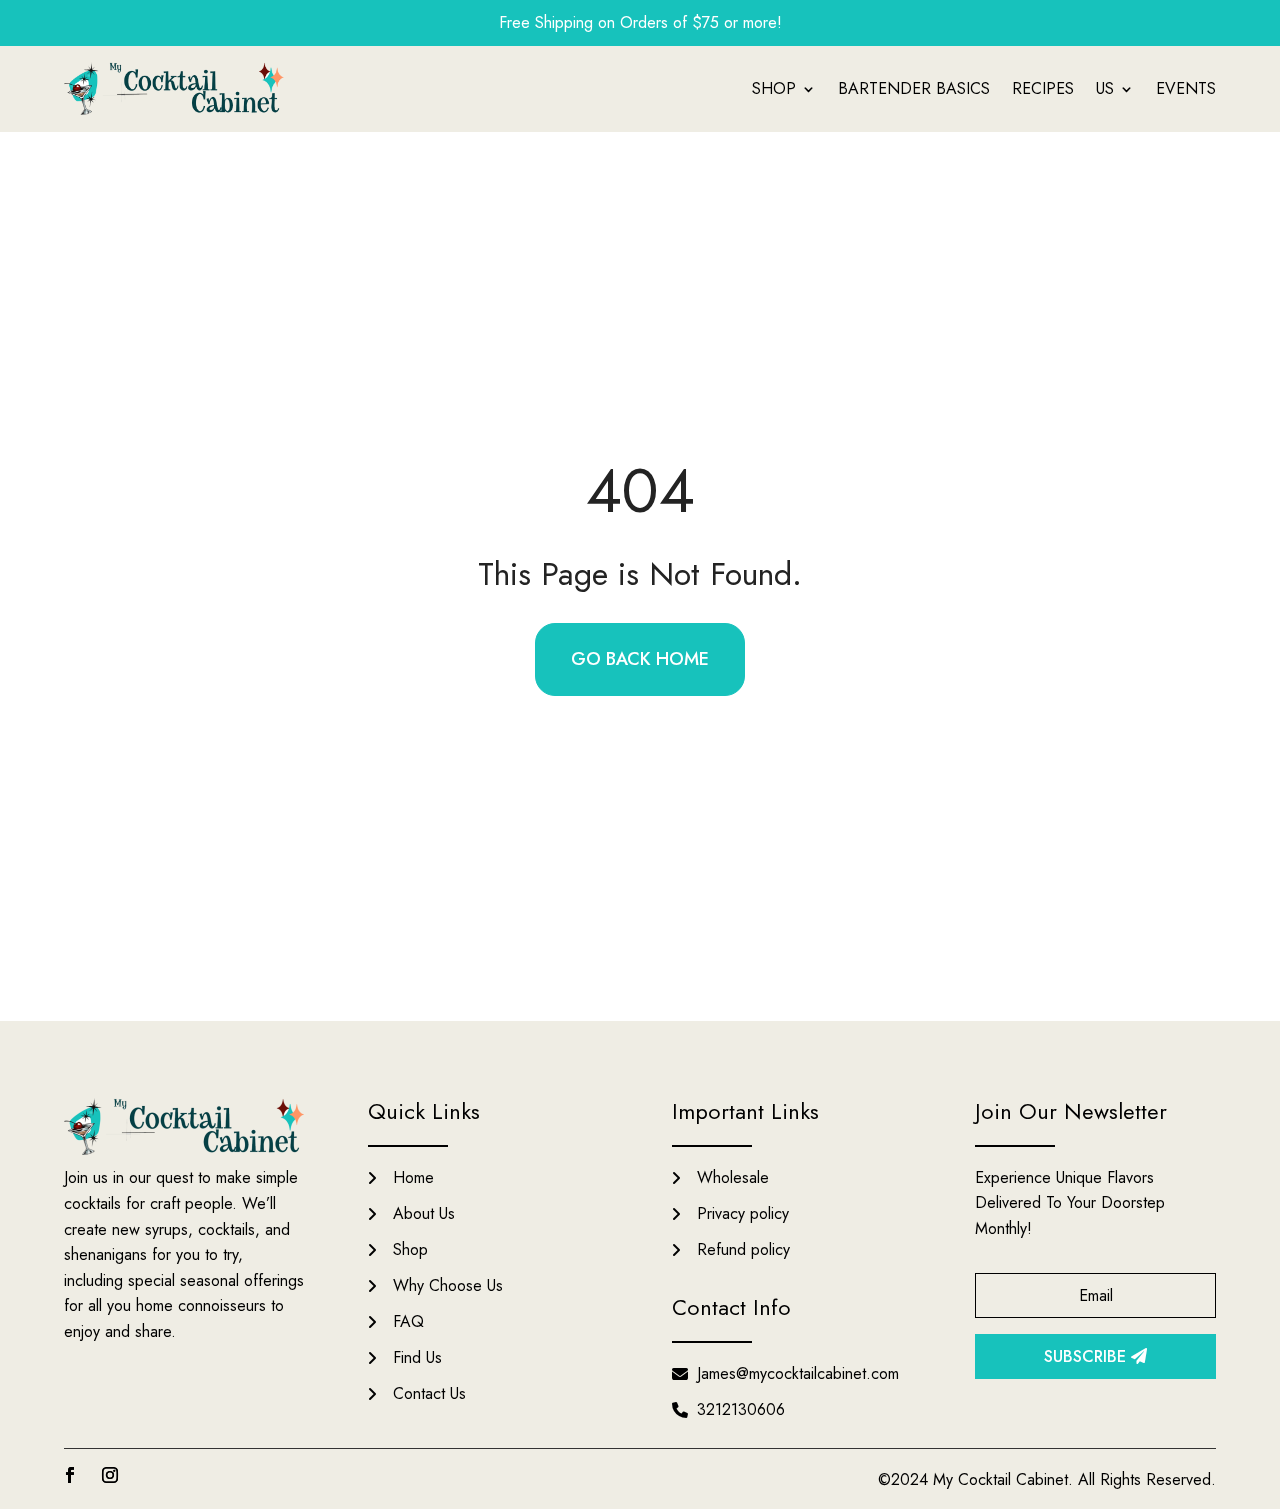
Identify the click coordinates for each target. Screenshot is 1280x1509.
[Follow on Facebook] (70, 1475)
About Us (424, 1213)
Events (1186, 88)
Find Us (417, 1357)
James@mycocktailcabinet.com (798, 1373)
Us (1105, 88)
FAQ (408, 1321)
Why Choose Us (448, 1285)
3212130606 (741, 1409)
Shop (774, 88)
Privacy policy (743, 1213)
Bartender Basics (914, 88)
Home (413, 1177)
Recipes (1043, 88)
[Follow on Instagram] (110, 1475)
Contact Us (429, 1393)
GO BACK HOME (640, 659)
